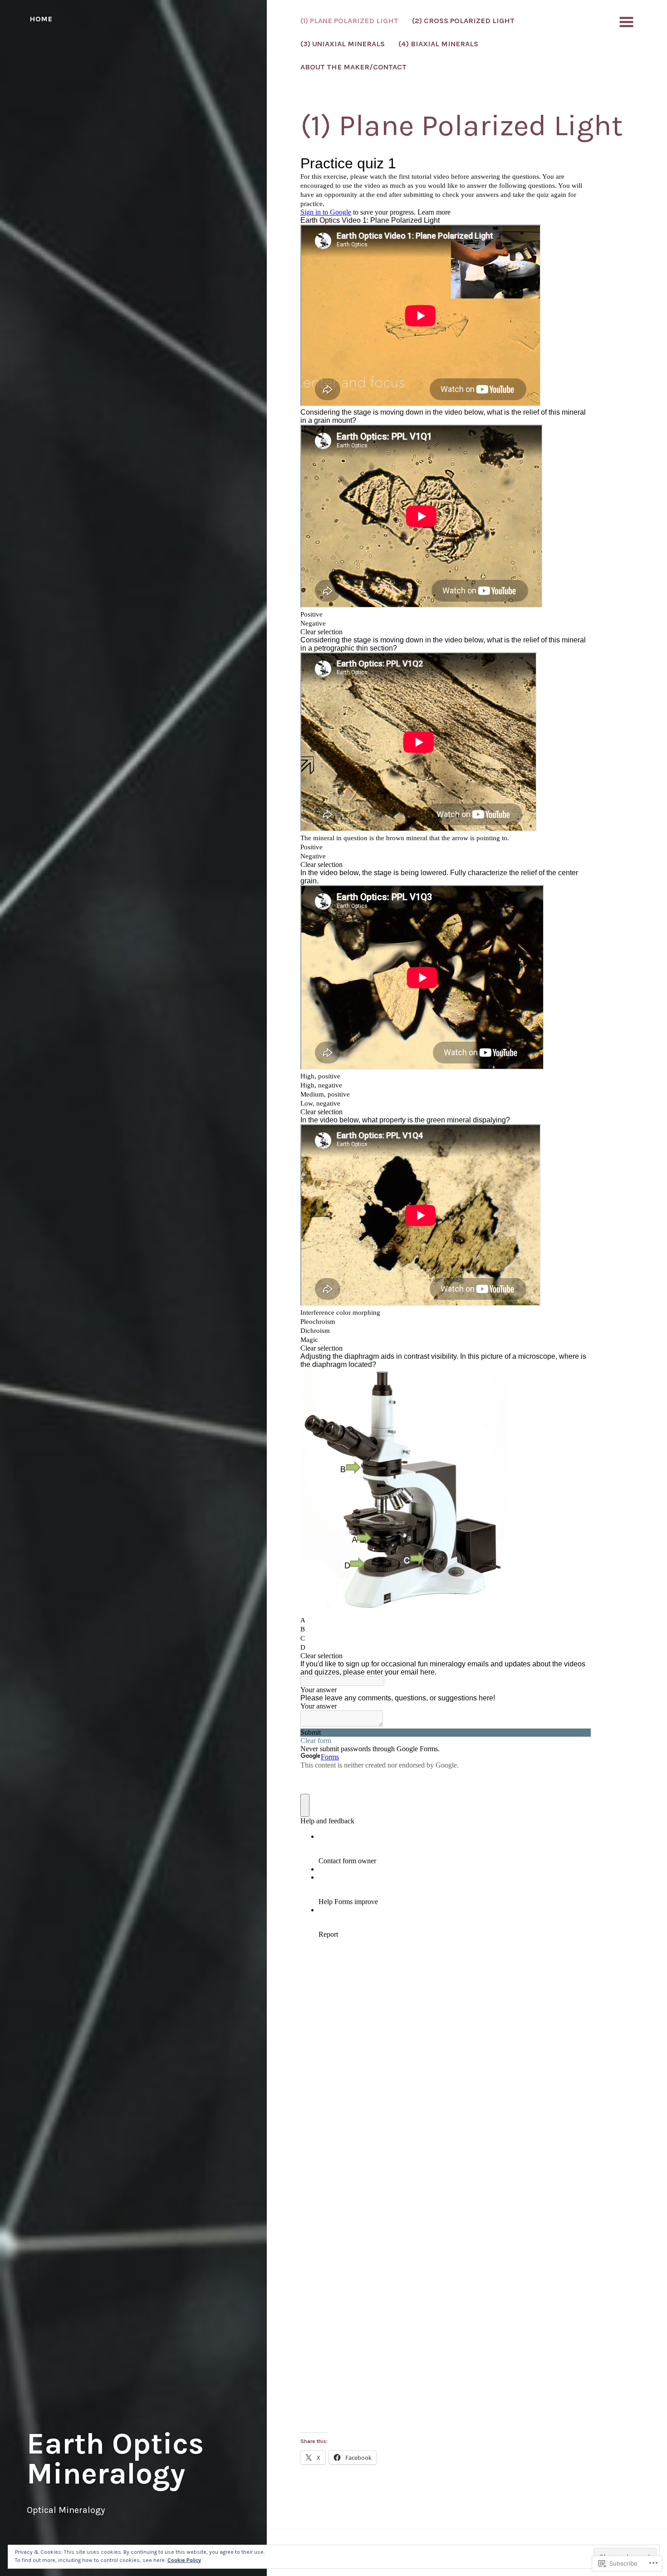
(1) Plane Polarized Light (349, 21)
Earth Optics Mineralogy (115, 2458)
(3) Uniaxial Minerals (343, 44)
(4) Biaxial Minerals (438, 44)
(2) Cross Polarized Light (463, 21)
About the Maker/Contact (353, 67)
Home (41, 19)
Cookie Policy (184, 2560)
